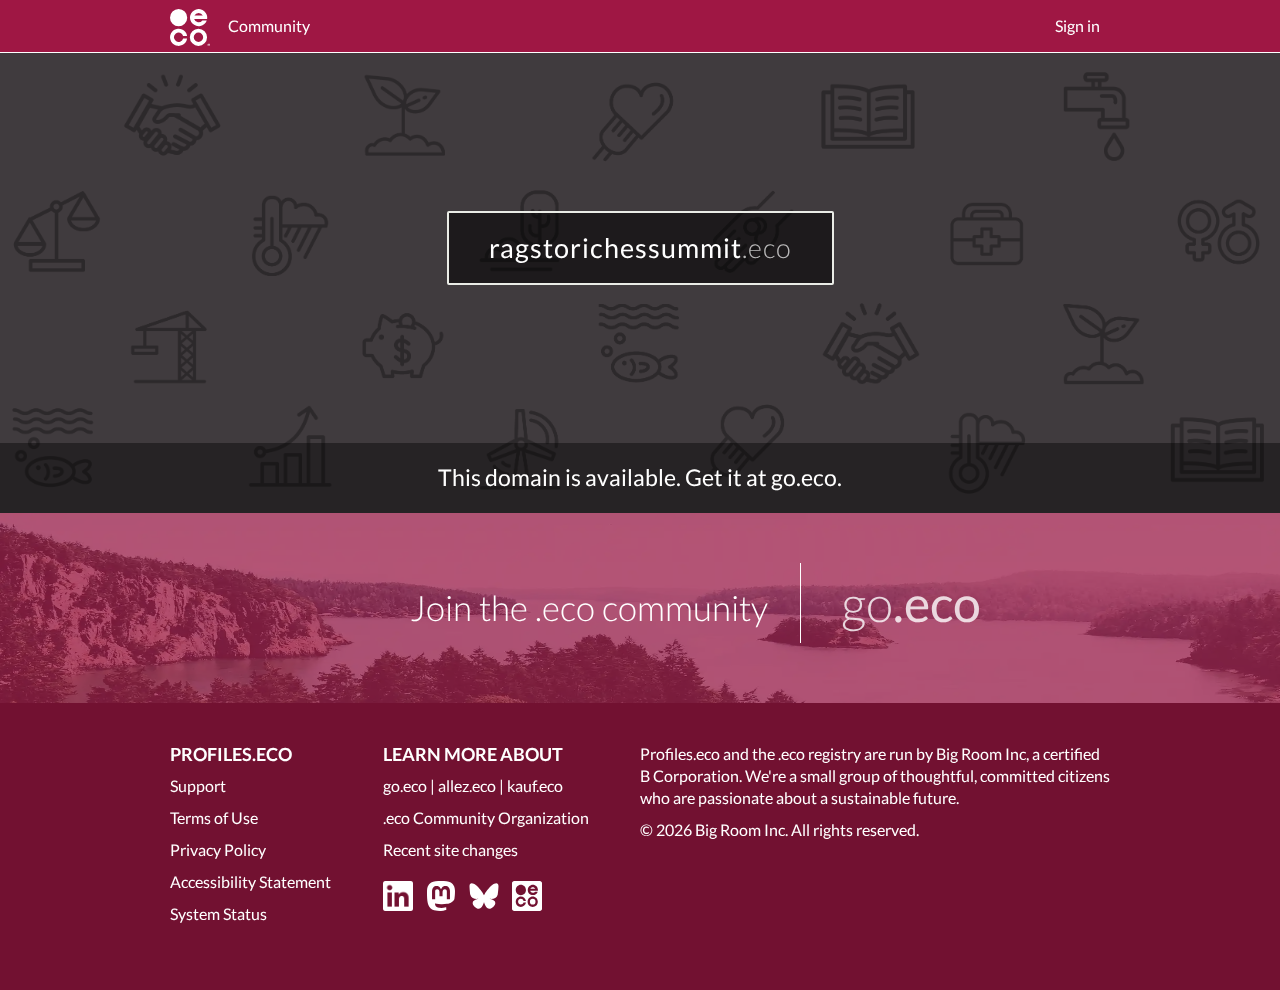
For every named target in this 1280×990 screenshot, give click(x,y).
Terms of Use (214, 817)
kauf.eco (535, 785)
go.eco (405, 785)
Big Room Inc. (741, 829)
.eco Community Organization (486, 817)
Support (198, 785)
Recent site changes (450, 849)
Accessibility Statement (250, 881)
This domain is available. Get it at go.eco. (640, 477)
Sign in (1077, 25)
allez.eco (467, 785)
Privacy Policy (218, 849)
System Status (218, 913)
